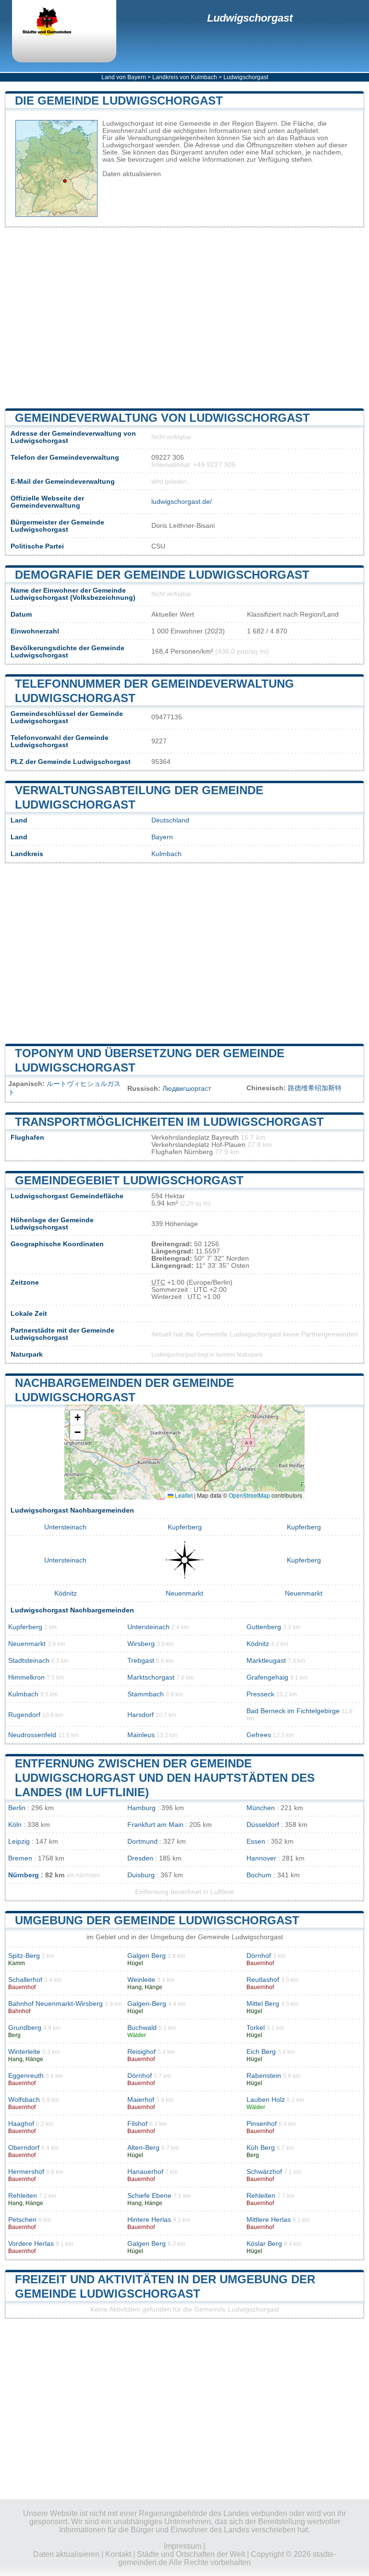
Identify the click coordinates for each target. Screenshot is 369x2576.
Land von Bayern (124, 77)
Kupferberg (185, 1527)
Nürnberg (24, 1875)
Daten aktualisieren (132, 174)
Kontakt (118, 2554)
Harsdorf (141, 1715)
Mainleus (141, 1735)
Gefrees (259, 1735)
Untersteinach (65, 1527)
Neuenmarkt (184, 1593)
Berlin (17, 1808)
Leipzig (19, 1842)
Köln (15, 1825)
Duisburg (141, 1875)
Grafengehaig (267, 1677)
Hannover (261, 1858)
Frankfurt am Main (155, 1825)
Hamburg (141, 1808)
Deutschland (170, 820)
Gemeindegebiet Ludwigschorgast (129, 1180)
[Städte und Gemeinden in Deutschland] (55, 23)
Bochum (259, 1875)
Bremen (20, 1858)
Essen (256, 1842)
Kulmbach (166, 854)
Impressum (183, 2546)
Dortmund (142, 1842)
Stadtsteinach (29, 1661)
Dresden (140, 1858)
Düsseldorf (263, 1825)
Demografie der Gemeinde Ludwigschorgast (162, 575)
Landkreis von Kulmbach (185, 77)
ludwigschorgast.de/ (182, 502)
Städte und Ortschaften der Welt (191, 2554)
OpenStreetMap (249, 1495)
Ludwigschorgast (250, 18)
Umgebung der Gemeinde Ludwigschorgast (157, 1920)
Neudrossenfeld (32, 1735)
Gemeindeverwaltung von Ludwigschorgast (162, 418)
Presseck (260, 1694)
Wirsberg (141, 1644)
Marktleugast (266, 1661)
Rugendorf (24, 1715)
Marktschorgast (151, 1677)
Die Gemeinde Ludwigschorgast (119, 101)
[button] (77, 1418)
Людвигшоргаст (187, 1089)
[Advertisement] (184, 318)
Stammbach (146, 1694)
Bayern (162, 837)
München (261, 1808)
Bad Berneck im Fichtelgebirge (293, 1711)
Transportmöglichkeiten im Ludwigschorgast (169, 1122)
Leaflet (183, 1495)
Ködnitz (66, 1593)
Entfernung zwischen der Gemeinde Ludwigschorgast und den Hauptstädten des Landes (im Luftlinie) (165, 1778)
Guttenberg (264, 1627)
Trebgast (141, 1661)
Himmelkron (26, 1677)
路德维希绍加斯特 (315, 1088)
